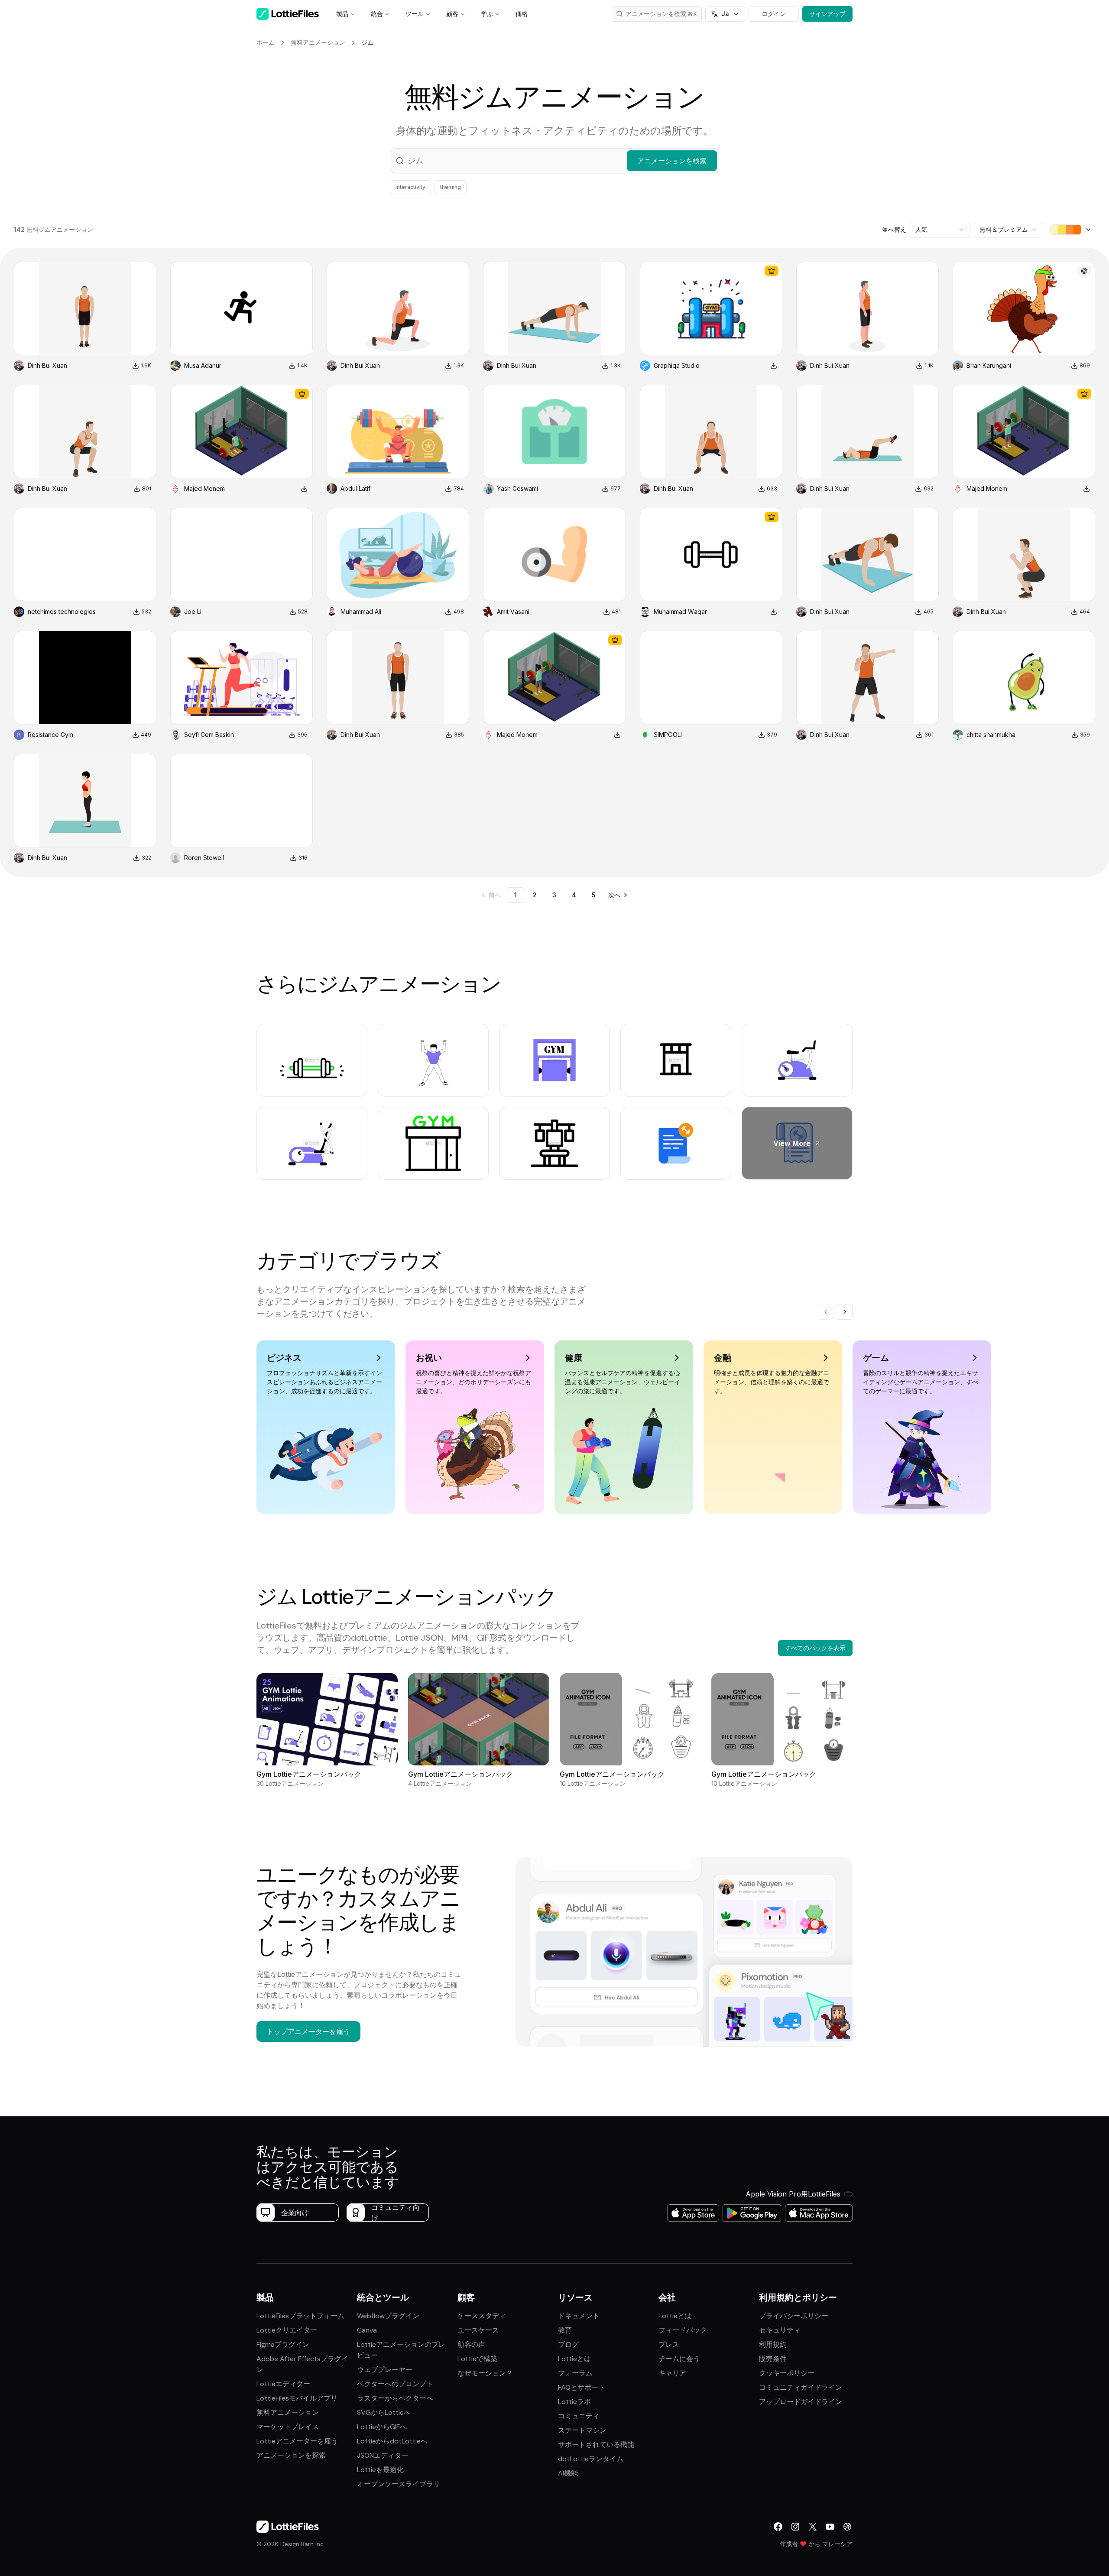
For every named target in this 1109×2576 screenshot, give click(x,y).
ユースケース (478, 2330)
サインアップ (827, 14)
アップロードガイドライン (801, 2402)
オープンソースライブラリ (399, 2484)
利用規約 (773, 2344)
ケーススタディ (482, 2316)
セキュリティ (780, 2330)
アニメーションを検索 (656, 14)
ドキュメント (579, 2316)
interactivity (410, 187)
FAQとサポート (582, 2387)
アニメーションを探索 (291, 2455)
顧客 (452, 14)
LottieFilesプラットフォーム (300, 2316)
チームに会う (679, 2359)
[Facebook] (778, 2527)
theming (451, 187)
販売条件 (773, 2359)
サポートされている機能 (596, 2445)
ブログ (568, 2344)
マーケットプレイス (288, 2427)
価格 (522, 14)
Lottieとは (574, 2359)
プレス (669, 2344)
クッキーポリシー (787, 2373)
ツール (415, 14)
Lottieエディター (283, 2384)
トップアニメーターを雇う (308, 2031)
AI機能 (568, 2473)
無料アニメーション (288, 2412)
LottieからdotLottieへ (392, 2441)
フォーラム (575, 2373)
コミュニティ (579, 2416)
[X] (813, 2527)
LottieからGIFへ (382, 2427)
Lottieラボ (574, 2402)
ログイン (774, 14)
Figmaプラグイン (283, 2344)
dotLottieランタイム (591, 2459)
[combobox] (940, 230)
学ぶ (487, 14)
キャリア (672, 2373)
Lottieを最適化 (380, 2470)
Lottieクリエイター (287, 2330)
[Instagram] (795, 2527)
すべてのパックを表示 (815, 1648)
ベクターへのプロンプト (395, 2384)
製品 (342, 14)
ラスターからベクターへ (395, 2398)
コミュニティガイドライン (801, 2387)
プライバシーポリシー (794, 2316)
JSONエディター (383, 2455)
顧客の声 (471, 2344)
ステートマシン (582, 2430)
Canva (367, 2330)
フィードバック (683, 2330)
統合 (377, 14)
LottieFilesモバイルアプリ (297, 2398)
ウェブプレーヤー (385, 2370)
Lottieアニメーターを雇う (297, 2441)
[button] (554, 161)
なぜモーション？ (485, 2373)
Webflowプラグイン (388, 2316)
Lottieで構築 (477, 2359)
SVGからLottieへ (384, 2412)
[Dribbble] (847, 2527)
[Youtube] (830, 2527)
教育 (565, 2330)
